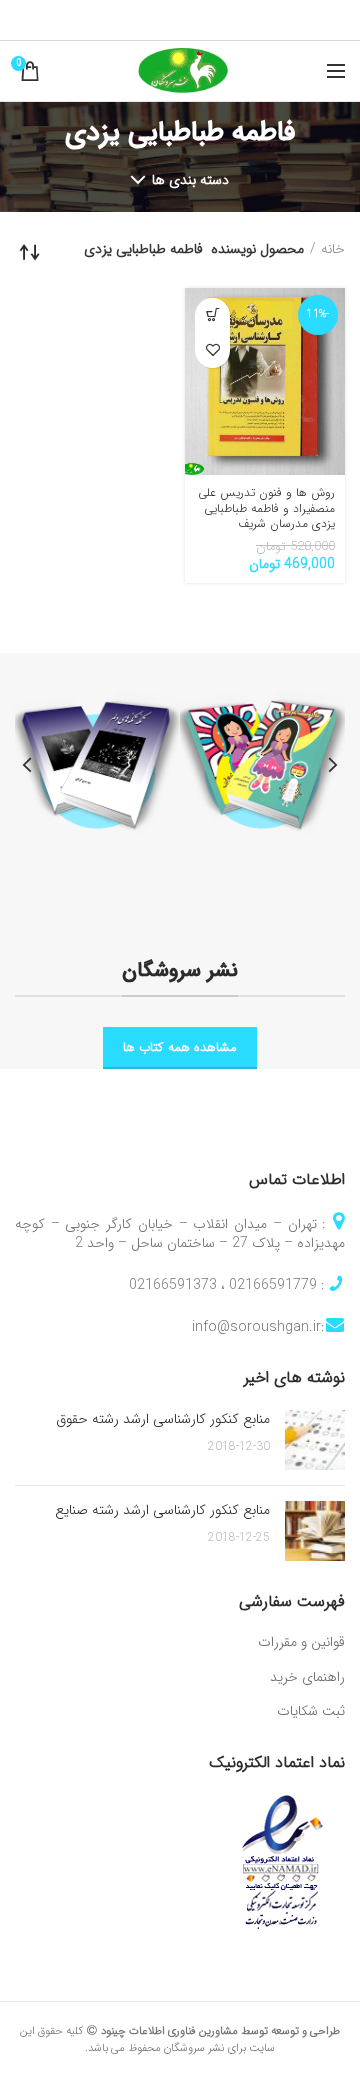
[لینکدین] (157, 20)
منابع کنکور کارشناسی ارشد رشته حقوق (163, 1419)
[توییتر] (209, 20)
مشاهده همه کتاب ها (180, 1047)
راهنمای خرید (307, 1678)
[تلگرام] (130, 20)
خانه (333, 249)
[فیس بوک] (234, 20)
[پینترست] (183, 20)
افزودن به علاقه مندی (212, 350)
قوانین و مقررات (301, 1643)
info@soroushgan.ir (256, 1327)
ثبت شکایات (311, 1712)
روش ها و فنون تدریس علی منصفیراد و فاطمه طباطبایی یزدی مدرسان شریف (266, 508)
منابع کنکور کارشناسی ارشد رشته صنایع (162, 1510)
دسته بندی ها (191, 180)
